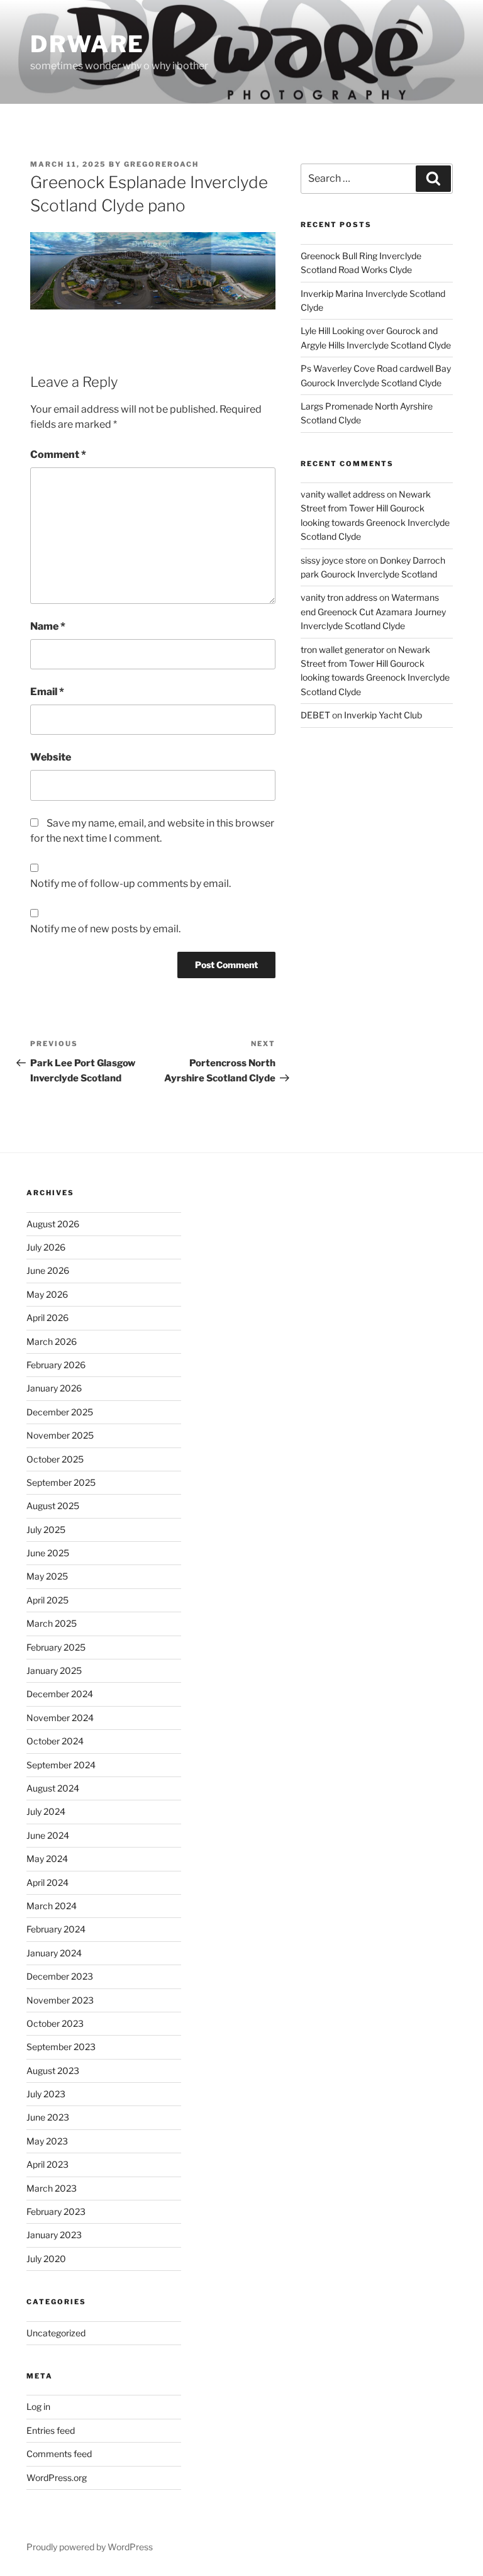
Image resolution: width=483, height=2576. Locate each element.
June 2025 (48, 1553)
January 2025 (54, 1670)
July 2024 (46, 1811)
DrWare (87, 44)
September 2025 (61, 1482)
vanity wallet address (343, 494)
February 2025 (56, 1647)
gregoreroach (161, 164)
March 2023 (52, 2188)
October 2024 (55, 1741)
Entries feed (51, 2430)
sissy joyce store (333, 560)
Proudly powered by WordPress (90, 2547)
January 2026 (54, 1388)
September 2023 (61, 2047)
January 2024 (54, 1953)
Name (48, 626)
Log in (38, 2406)
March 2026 (52, 1341)
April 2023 (47, 2164)
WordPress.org (57, 2478)
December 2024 (60, 1694)
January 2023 (54, 2235)
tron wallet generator (342, 650)
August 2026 (53, 1224)
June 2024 (48, 1835)
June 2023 (48, 2117)
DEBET (315, 715)
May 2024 (47, 1859)
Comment (58, 454)
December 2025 (60, 1412)
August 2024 (53, 1788)
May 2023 (47, 2141)
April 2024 (47, 1882)
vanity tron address (339, 597)
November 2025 (60, 1435)
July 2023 (46, 2094)
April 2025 (47, 1600)
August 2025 (53, 1506)
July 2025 (46, 1530)
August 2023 (53, 2071)
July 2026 (46, 1247)
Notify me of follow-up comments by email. (130, 884)
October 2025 (55, 1459)
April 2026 (47, 1318)
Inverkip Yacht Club (383, 715)
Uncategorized (56, 2333)
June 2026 (48, 1270)
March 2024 (52, 1906)
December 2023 (60, 1976)
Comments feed (59, 2454)
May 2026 (47, 1294)
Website (51, 757)
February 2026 (56, 1365)
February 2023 (56, 2211)
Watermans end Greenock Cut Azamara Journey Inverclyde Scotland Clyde (373, 611)
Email (47, 692)
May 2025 (47, 1576)
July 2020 (46, 2259)
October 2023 (55, 2023)
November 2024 (60, 1718)
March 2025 (52, 1623)
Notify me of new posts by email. (105, 929)
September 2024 (61, 1765)
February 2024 (56, 1929)
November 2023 (60, 2000)
